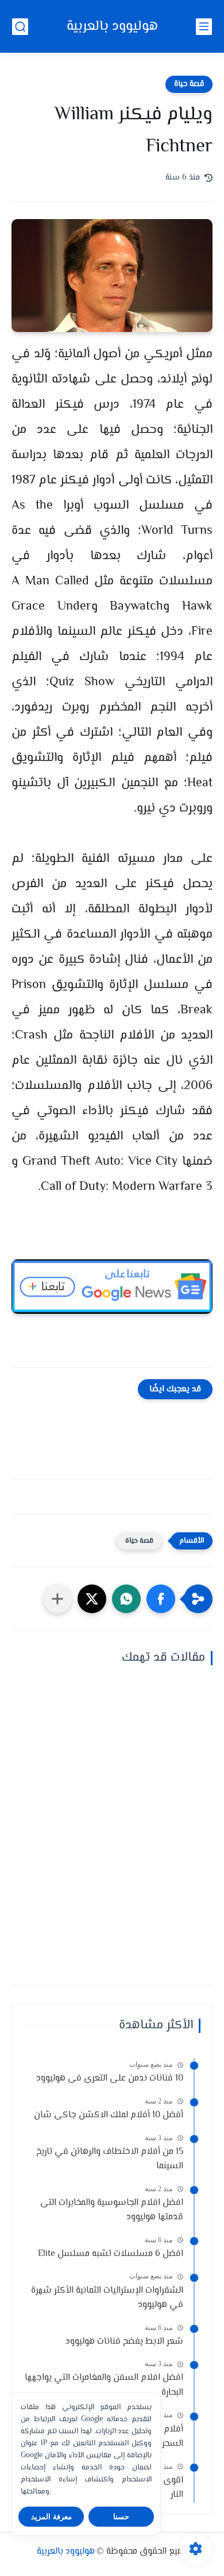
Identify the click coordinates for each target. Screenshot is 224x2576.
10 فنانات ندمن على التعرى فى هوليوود (110, 2079)
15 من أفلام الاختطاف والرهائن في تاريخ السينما (110, 2159)
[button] (161, 1599)
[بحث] (20, 27)
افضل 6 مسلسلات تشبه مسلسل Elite (111, 2254)
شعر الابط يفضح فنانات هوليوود (124, 2342)
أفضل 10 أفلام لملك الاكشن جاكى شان (109, 2115)
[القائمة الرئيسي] (204, 27)
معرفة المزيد (51, 2517)
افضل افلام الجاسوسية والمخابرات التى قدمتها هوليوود (112, 2210)
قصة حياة (189, 84)
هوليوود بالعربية (112, 27)
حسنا (121, 2517)
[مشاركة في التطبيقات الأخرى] (57, 1599)
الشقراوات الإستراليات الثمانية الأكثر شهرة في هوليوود (107, 2298)
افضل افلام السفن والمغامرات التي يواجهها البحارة (104, 2385)
